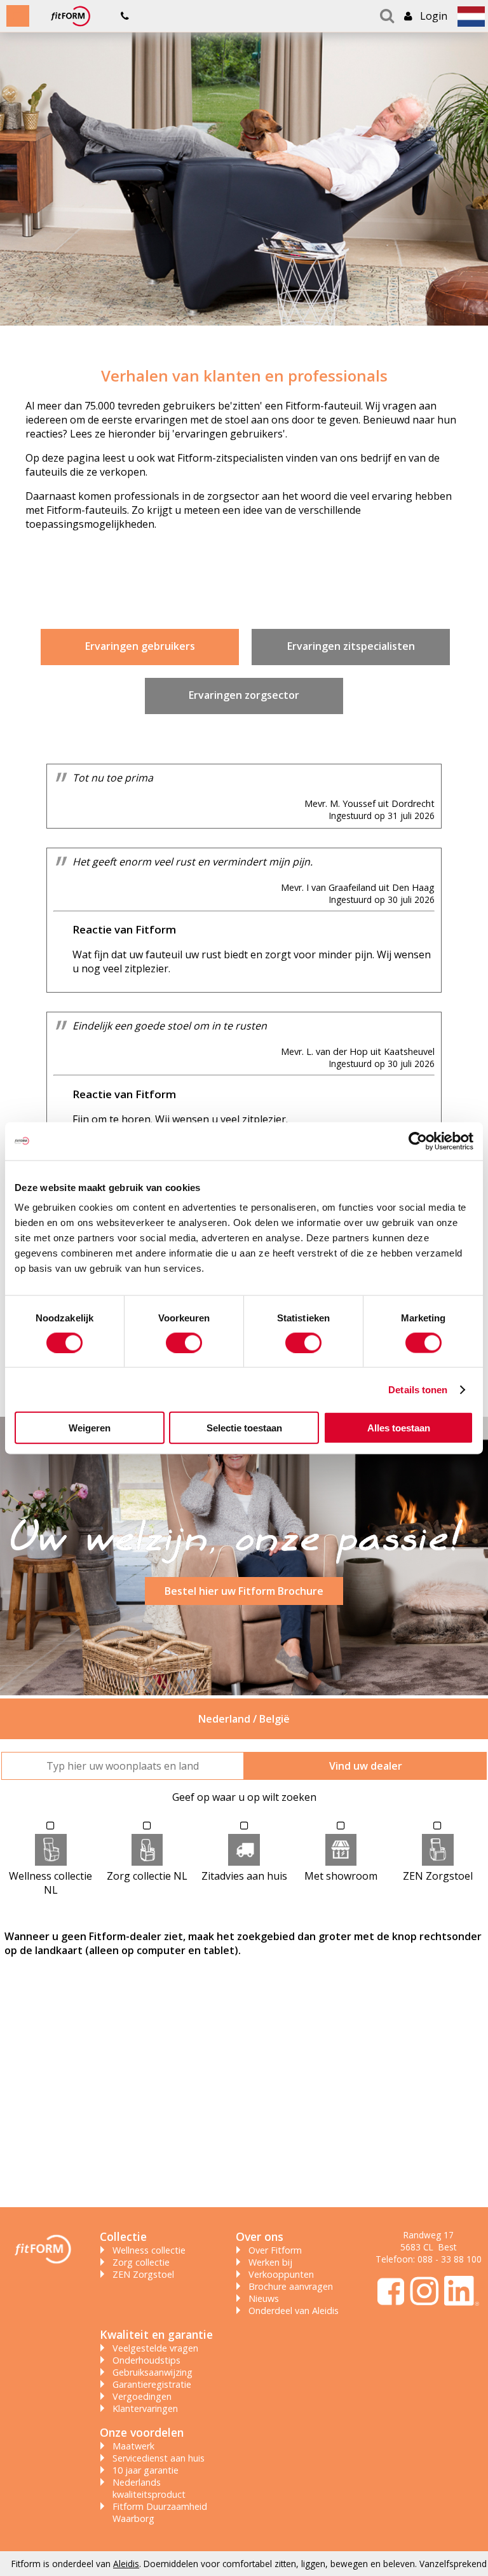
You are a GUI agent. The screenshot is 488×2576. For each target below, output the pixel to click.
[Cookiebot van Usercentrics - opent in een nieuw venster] (418, 1141)
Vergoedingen (142, 2396)
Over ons (260, 2236)
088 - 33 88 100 (450, 2259)
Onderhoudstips (146, 2360)
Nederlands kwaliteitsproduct (149, 2488)
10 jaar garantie (146, 2470)
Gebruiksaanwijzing (152, 2372)
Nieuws (264, 2298)
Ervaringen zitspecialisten (351, 646)
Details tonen (418, 1389)
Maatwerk (133, 2446)
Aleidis (126, 2564)
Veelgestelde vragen (155, 2348)
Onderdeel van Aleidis (294, 2311)
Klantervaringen (145, 2408)
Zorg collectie (141, 2262)
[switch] (184, 1342)
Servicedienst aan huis (159, 2458)
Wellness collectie (149, 2250)
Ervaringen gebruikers (140, 646)
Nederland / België (244, 1719)
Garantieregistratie (152, 2384)
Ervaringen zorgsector (244, 695)
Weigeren (90, 1428)
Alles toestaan (399, 1428)
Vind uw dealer (366, 1766)
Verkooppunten (281, 2274)
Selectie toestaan (244, 1428)
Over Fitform (275, 2250)
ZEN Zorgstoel (143, 2274)
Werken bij (270, 2262)
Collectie (123, 2236)
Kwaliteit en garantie (156, 2334)
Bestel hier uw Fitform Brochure (244, 1591)
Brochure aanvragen (291, 2286)
